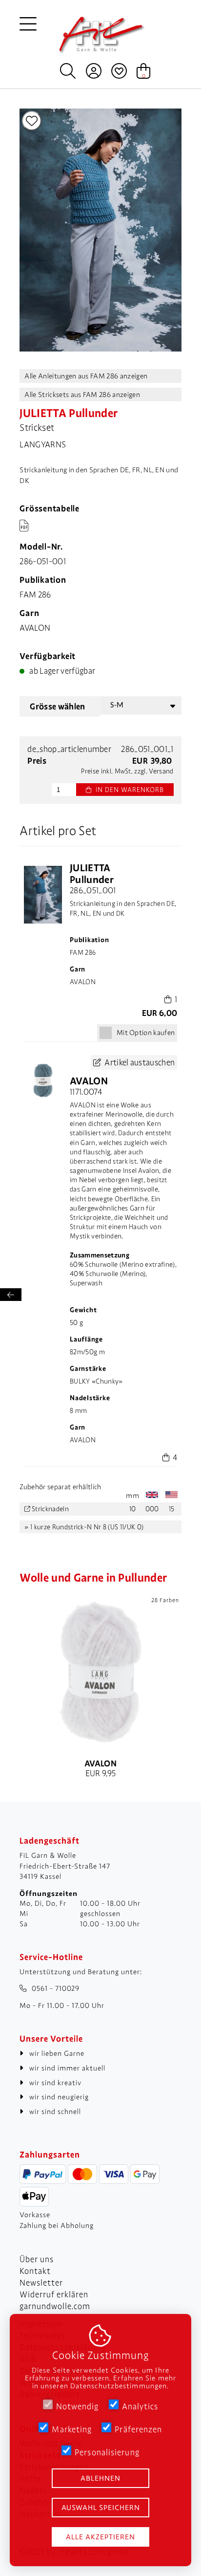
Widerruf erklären (54, 2294)
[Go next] (167, 231)
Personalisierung (107, 2452)
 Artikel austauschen (134, 1062)
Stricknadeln (50, 1509)
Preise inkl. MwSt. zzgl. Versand (127, 771)
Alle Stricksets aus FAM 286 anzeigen (82, 395)
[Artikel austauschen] (43, 1081)
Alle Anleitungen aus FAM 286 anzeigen (86, 376)
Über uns (37, 2259)
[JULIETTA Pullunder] (100, 349)
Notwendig (78, 2406)
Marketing (72, 2429)
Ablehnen (100, 2478)
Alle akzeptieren (100, 2537)
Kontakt (35, 2271)
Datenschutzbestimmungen (119, 2386)
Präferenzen (138, 2429)
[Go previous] (34, 231)
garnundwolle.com (55, 2306)
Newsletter (41, 2283)
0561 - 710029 (56, 1988)
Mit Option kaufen (146, 1033)
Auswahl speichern (101, 2508)
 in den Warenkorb (125, 790)
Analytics (140, 2406)
